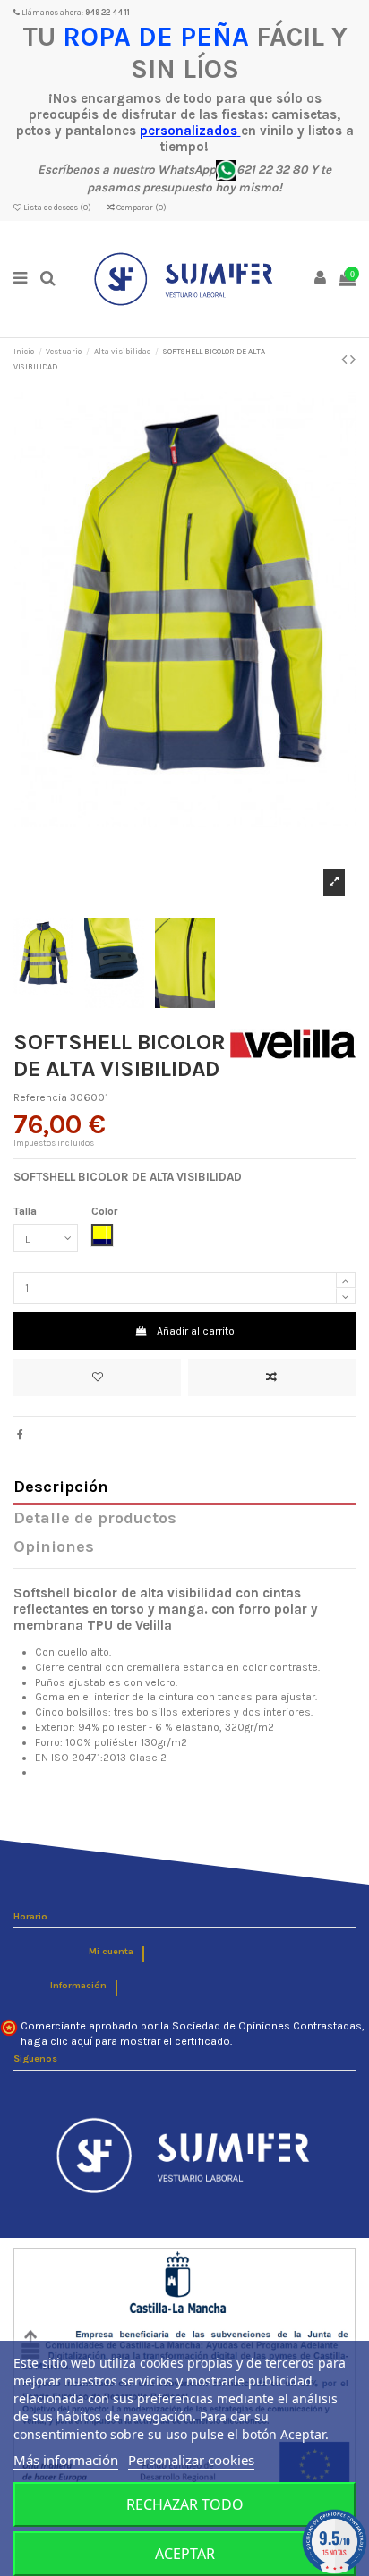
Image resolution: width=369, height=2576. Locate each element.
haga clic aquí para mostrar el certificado (125, 2041)
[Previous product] (346, 360)
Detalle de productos (95, 1519)
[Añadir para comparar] (272, 1377)
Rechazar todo (185, 2504)
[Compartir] (20, 1435)
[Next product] (353, 360)
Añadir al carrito (196, 1331)
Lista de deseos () (57, 208)
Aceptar (185, 2554)
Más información (66, 2460)
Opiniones (54, 1548)
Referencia (40, 1097)
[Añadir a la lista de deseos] (97, 1377)
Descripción (61, 1488)
